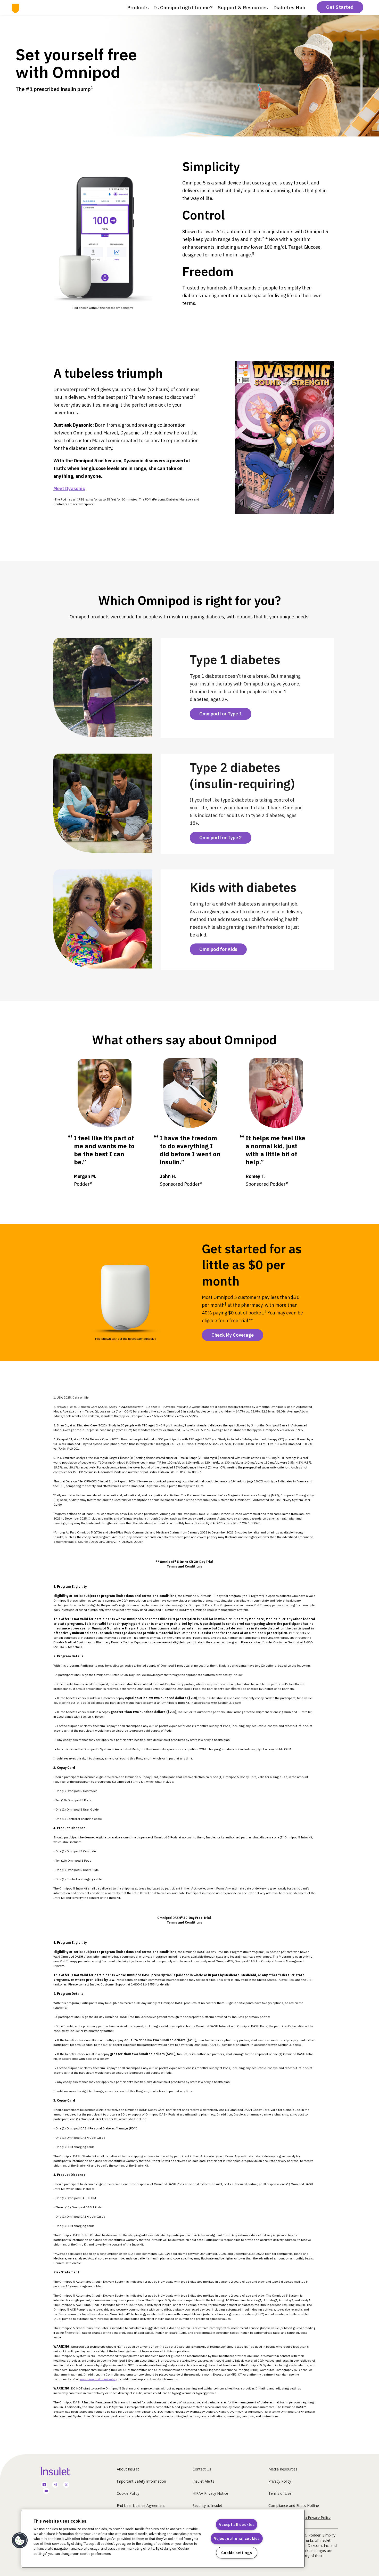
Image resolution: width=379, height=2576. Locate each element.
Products (138, 7)
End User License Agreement (141, 2505)
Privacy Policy (280, 2481)
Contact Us (202, 2469)
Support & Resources (243, 7)
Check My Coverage (233, 1335)
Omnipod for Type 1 (221, 714)
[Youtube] (46, 2491)
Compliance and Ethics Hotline (294, 2505)
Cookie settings (237, 2553)
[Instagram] (55, 2485)
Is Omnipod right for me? (183, 7)
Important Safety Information (141, 2481)
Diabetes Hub (289, 7)
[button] (20, 2540)
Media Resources (283, 2469)
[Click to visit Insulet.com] (62, 2471)
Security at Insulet (207, 2505)
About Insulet (128, 2469)
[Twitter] (66, 2485)
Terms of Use (280, 2493)
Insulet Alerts (203, 2481)
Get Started (340, 7)
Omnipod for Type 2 (221, 838)
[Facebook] (44, 2485)
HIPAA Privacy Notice (210, 2493)
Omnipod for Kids (218, 949)
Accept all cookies (237, 2525)
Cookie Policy (128, 2493)
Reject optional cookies (237, 2538)
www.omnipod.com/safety (98, 2379)
